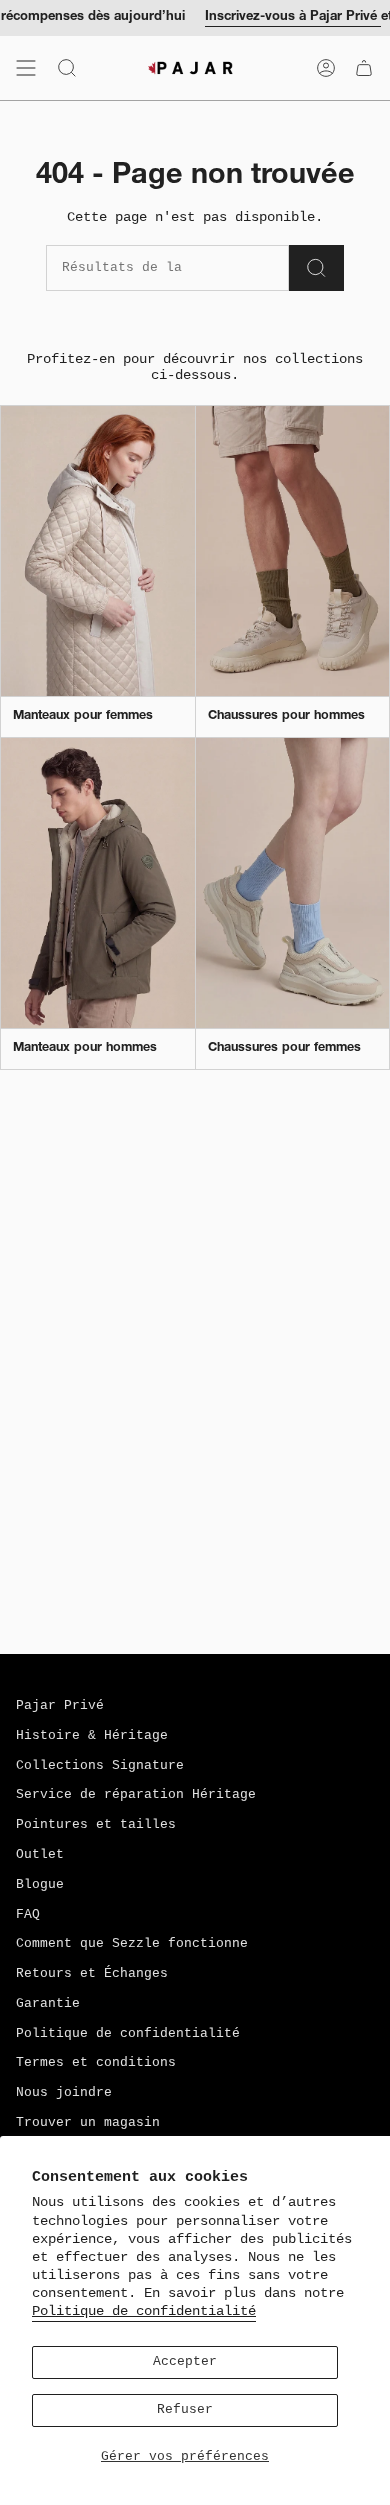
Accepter (185, 2362)
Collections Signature (100, 1766)
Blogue (40, 1885)
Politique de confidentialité (144, 2311)
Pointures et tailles (96, 1825)
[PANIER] (364, 68)
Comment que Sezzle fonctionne (132, 1944)
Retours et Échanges (92, 1974)
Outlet (40, 1855)
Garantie (48, 2004)
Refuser (185, 2410)
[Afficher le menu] (26, 68)
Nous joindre (64, 2093)
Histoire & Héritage (92, 1736)
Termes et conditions (96, 2063)
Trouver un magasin (88, 2123)
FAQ (28, 1915)
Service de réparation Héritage (136, 1795)
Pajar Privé (60, 1706)
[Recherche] (316, 268)
